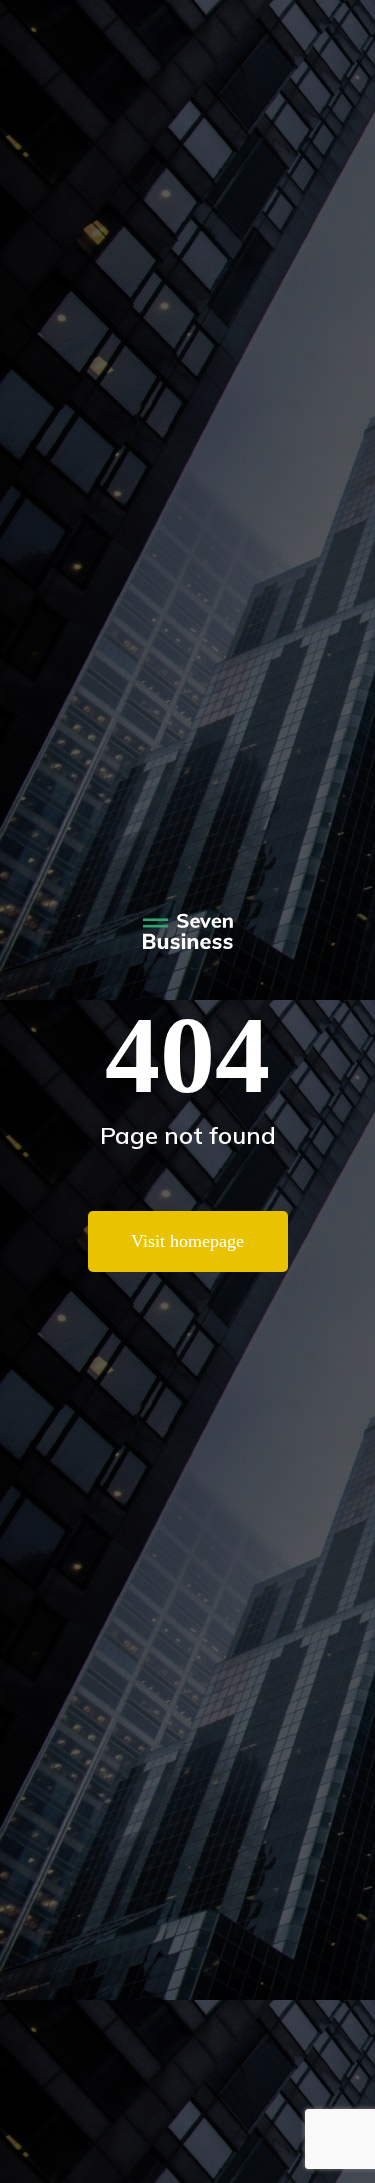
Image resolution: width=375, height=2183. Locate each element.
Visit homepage (187, 1241)
